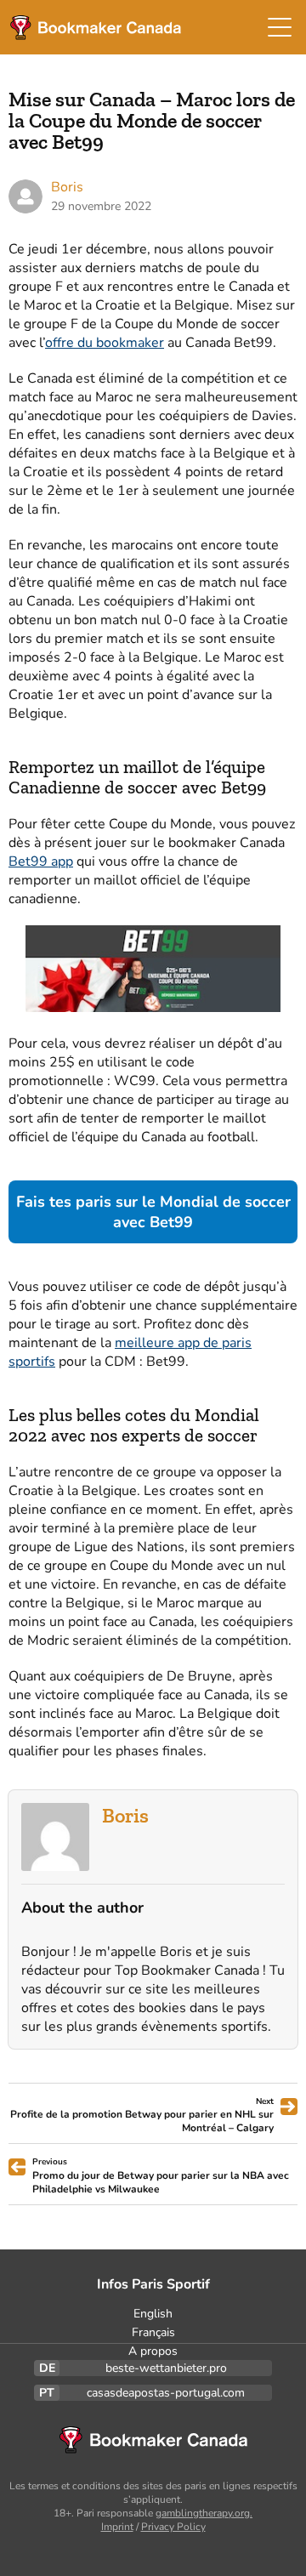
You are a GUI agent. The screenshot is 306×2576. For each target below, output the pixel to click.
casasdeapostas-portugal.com (166, 2393)
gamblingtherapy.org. (204, 2513)
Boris (125, 1815)
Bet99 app (41, 862)
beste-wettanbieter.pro (166, 2368)
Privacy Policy (173, 2527)
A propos (153, 2351)
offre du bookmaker (105, 343)
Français (153, 2332)
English (153, 2314)
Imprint (117, 2527)
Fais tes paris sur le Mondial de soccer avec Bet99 (153, 1212)
